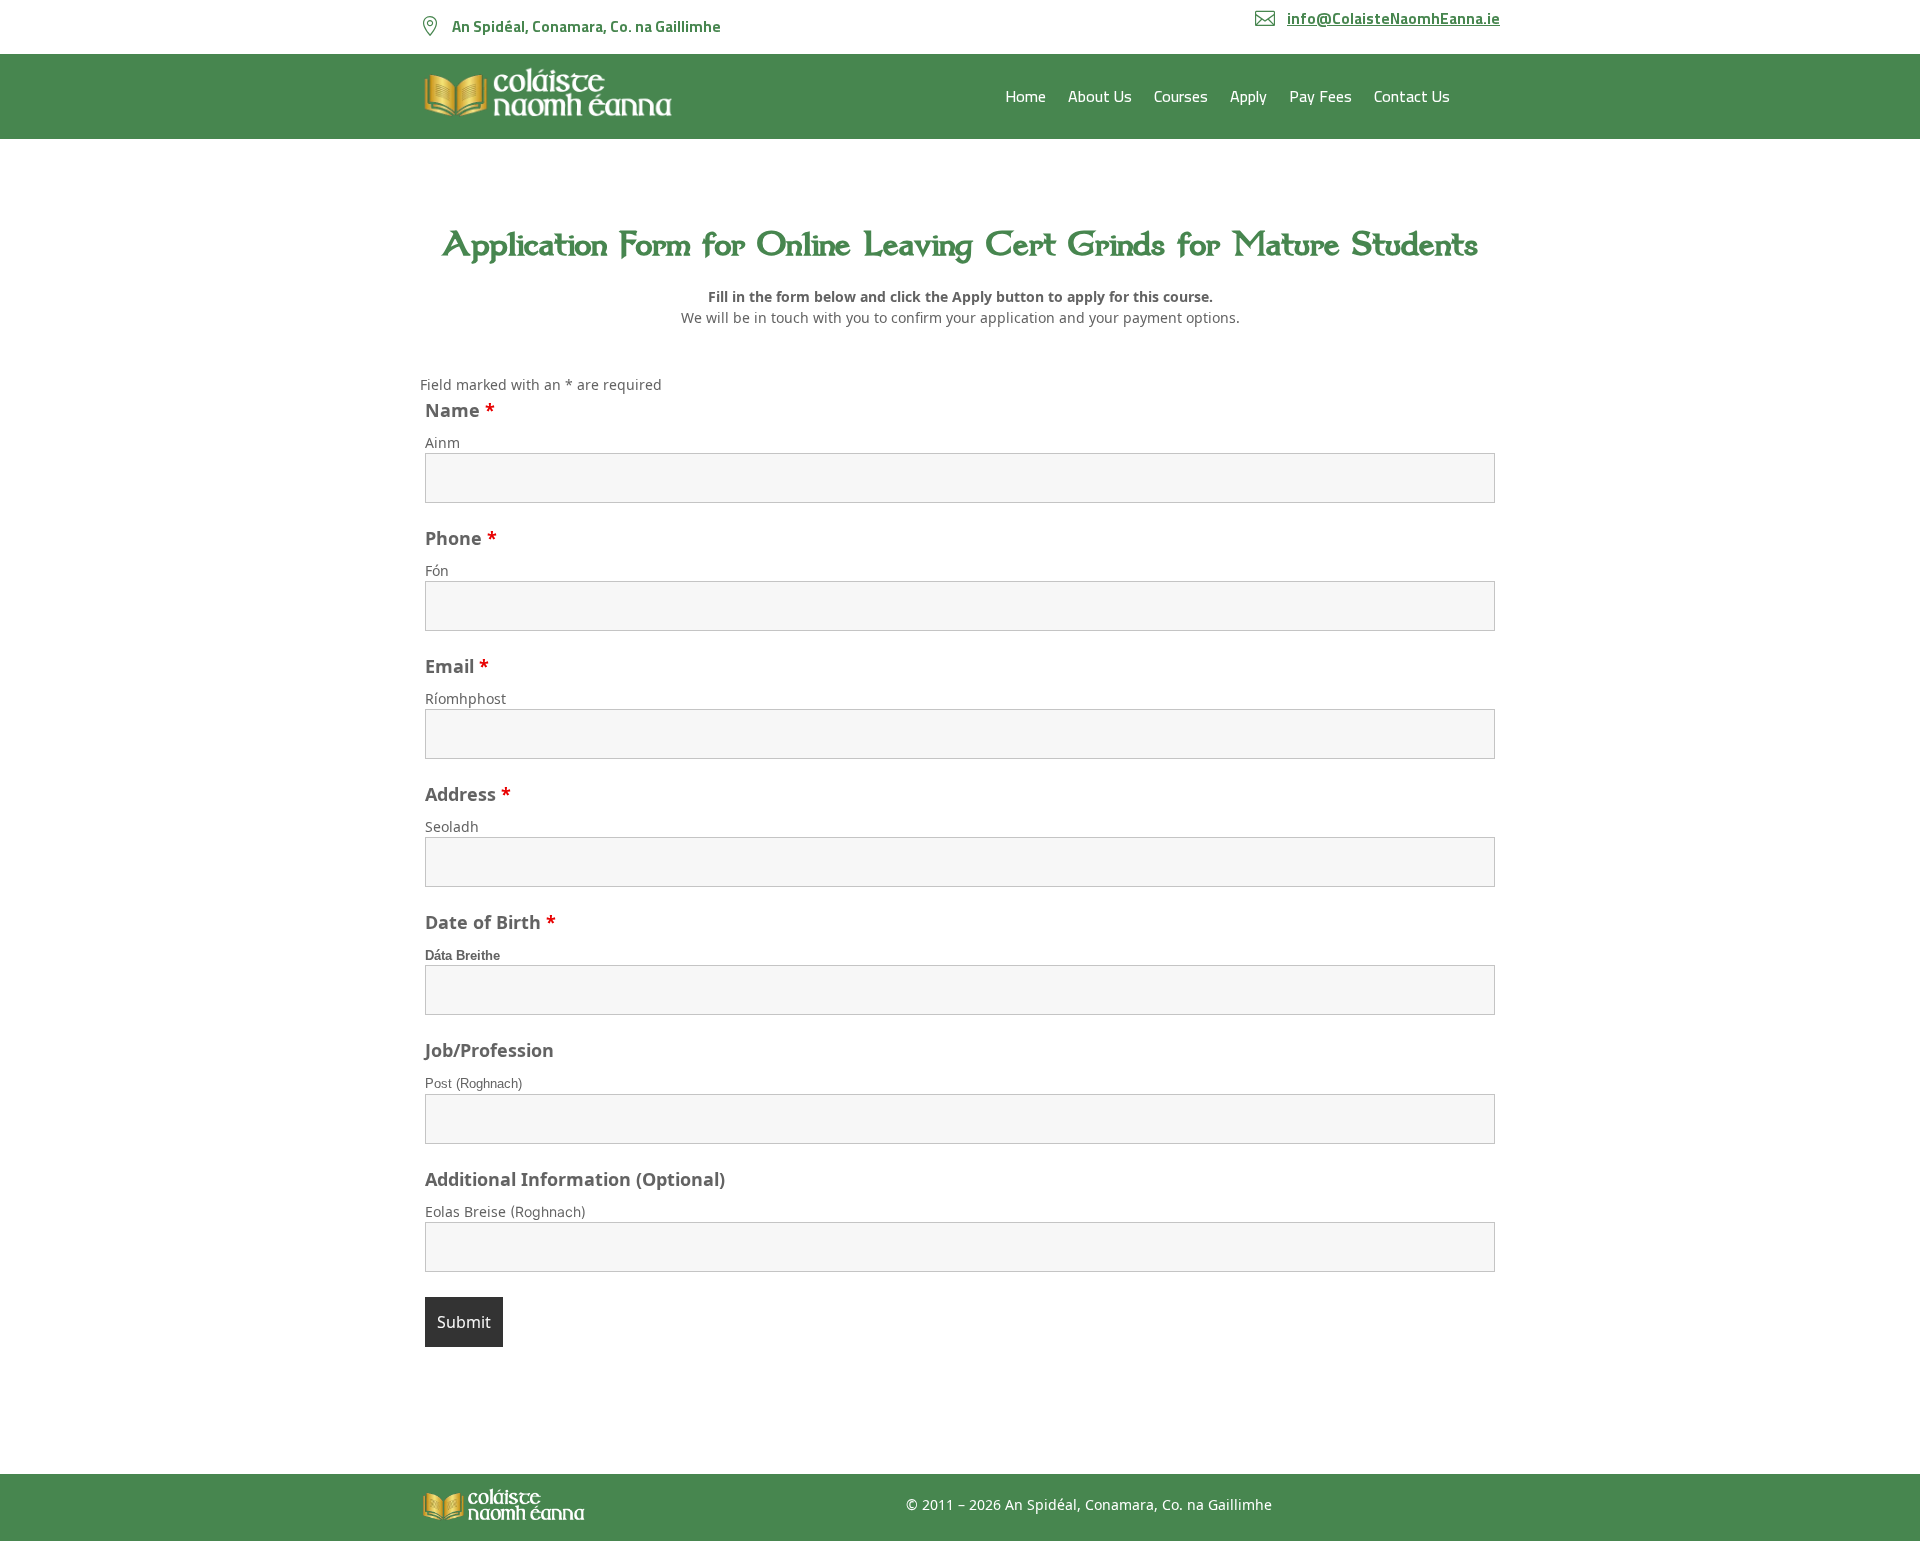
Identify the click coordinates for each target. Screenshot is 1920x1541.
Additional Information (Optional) (575, 1179)
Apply (1248, 100)
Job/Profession (489, 1050)
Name (460, 410)
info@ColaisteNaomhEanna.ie (1393, 18)
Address (468, 794)
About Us (1100, 100)
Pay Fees (1320, 100)
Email (457, 666)
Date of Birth (490, 922)
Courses (1181, 100)
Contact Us (1412, 100)
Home (1025, 100)
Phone (461, 538)
